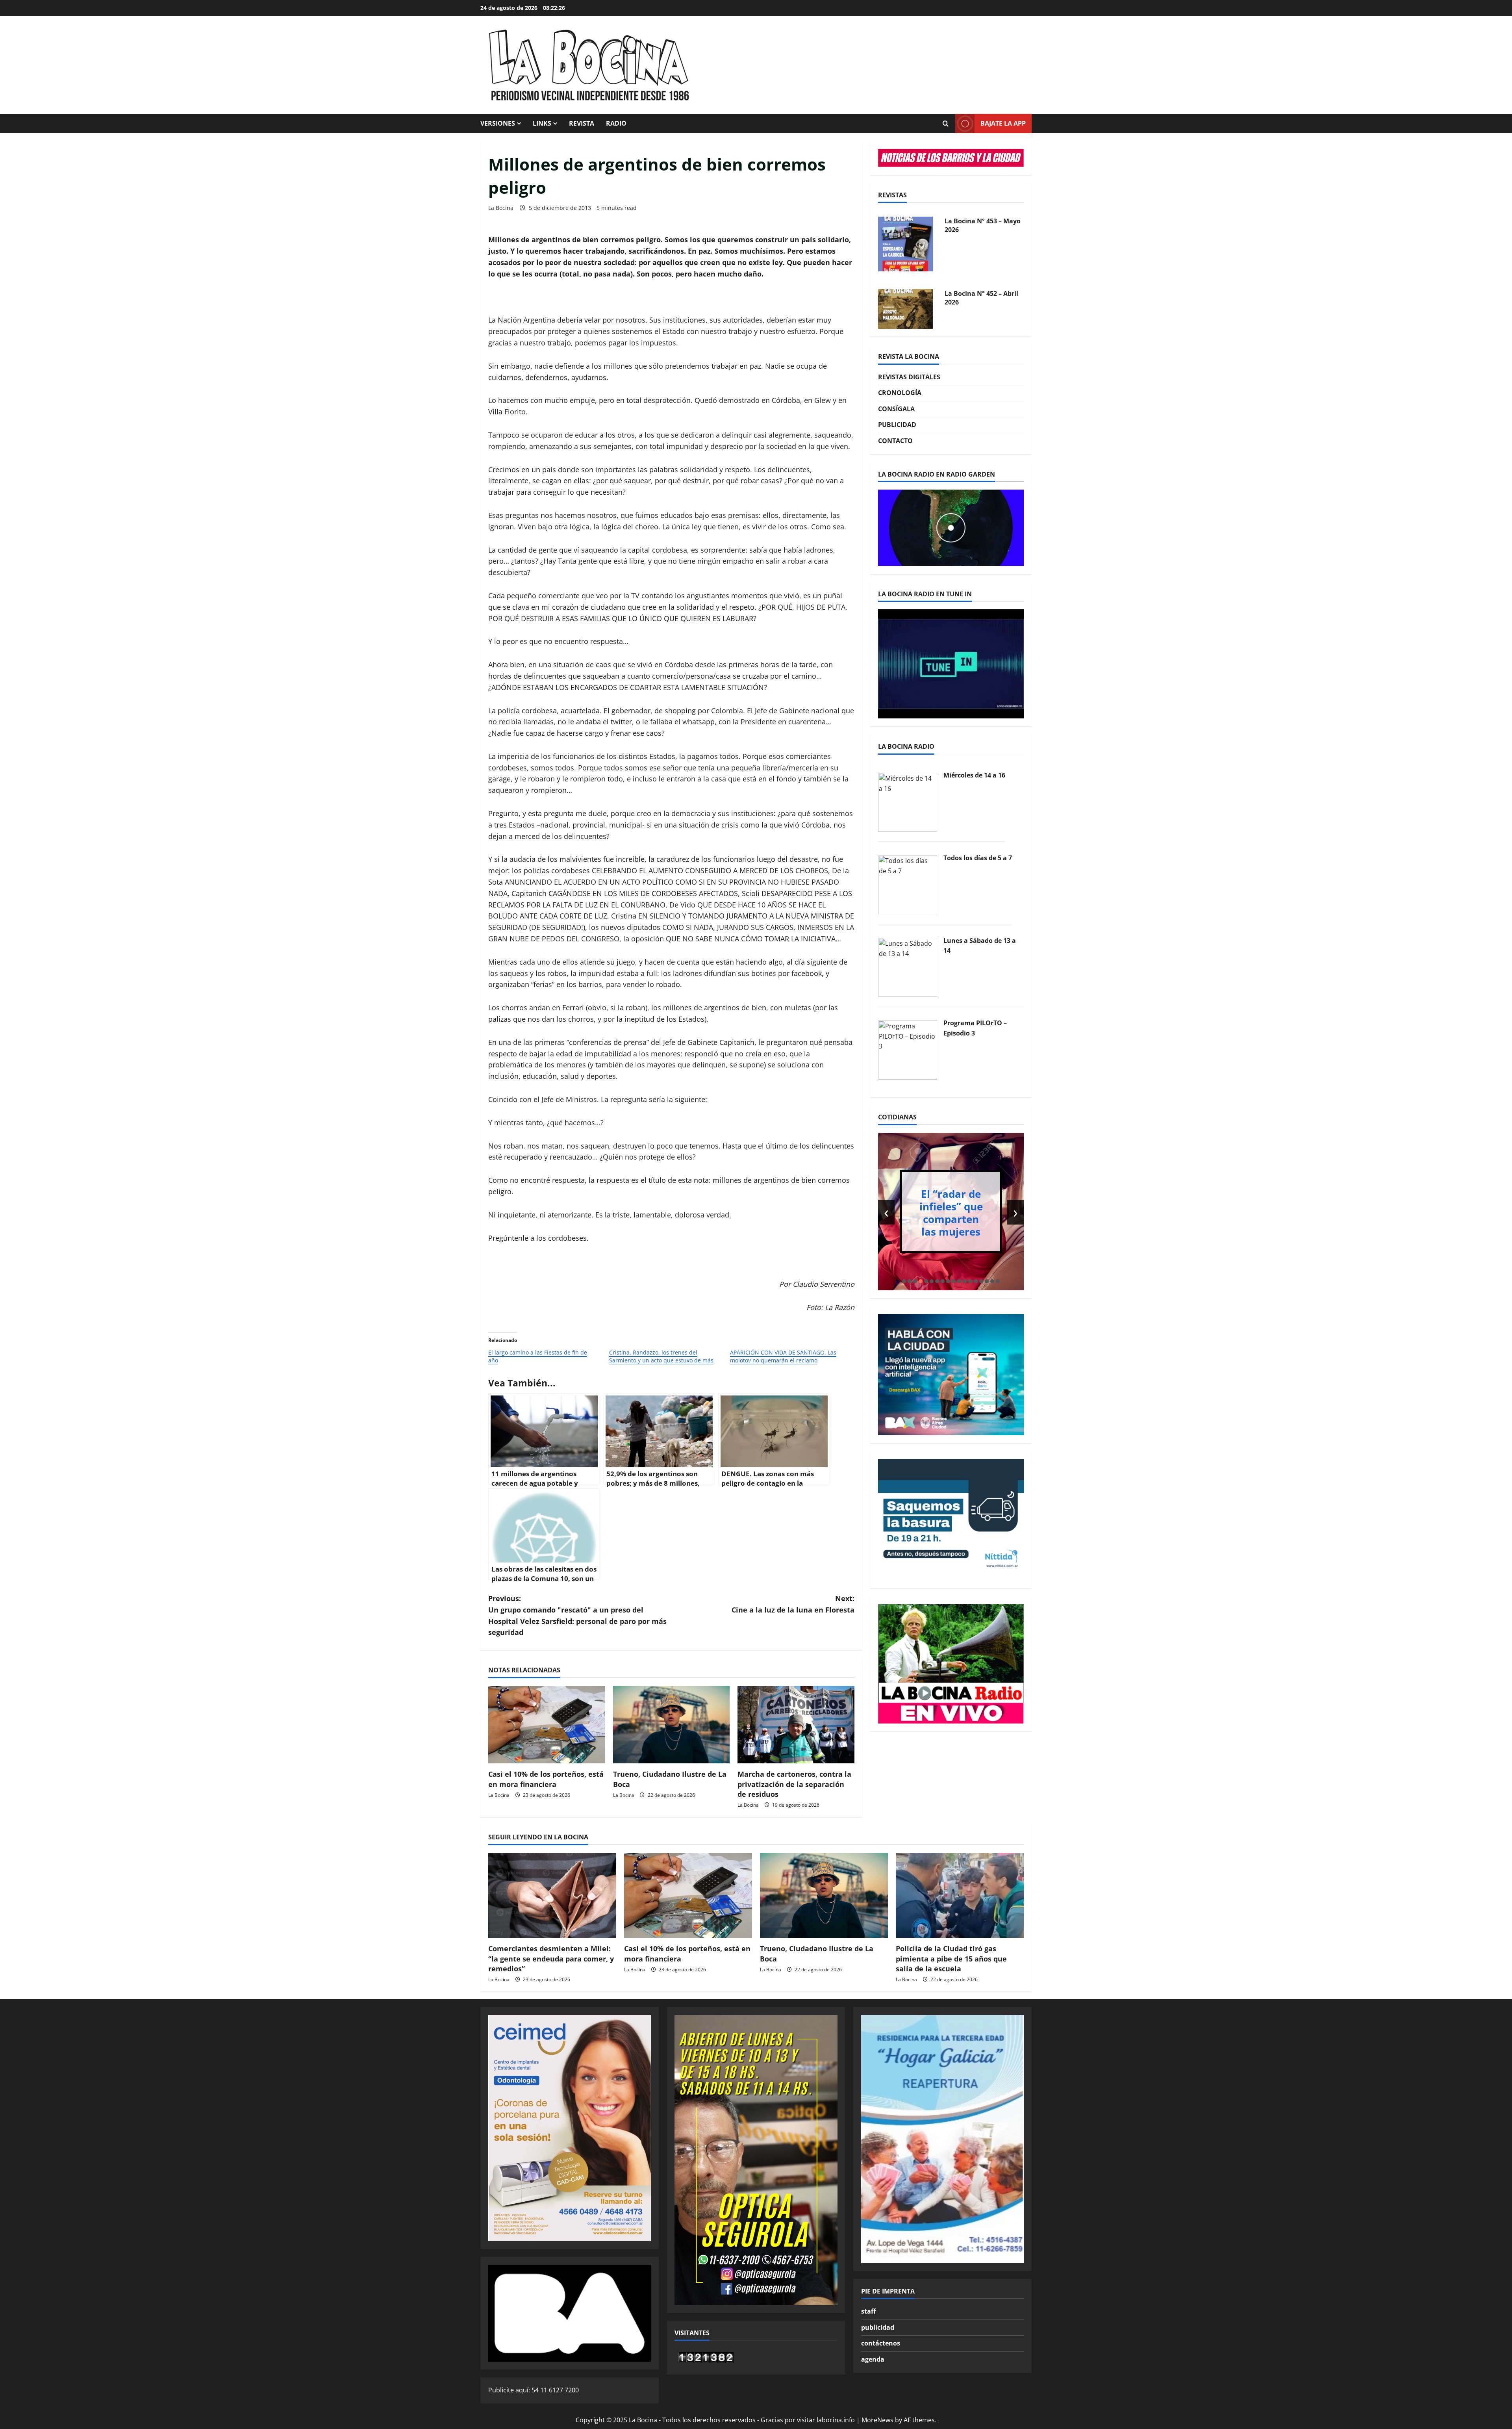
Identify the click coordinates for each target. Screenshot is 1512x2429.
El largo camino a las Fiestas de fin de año (538, 1356)
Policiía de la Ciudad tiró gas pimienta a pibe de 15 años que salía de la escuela (951, 1958)
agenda (873, 2359)
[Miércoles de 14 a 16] (908, 802)
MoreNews (877, 2420)
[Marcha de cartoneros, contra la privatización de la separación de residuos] (796, 1725)
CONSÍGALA (896, 409)
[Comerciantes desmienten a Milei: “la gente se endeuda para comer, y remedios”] (552, 1896)
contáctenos (881, 2343)
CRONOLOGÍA (900, 393)
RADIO (616, 123)
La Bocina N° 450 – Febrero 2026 (973, 298)
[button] (904, 1281)
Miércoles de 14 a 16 (974, 776)
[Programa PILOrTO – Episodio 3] (908, 1049)
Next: (793, 1604)
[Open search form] (945, 124)
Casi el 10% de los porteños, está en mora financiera (546, 1779)
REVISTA (582, 123)
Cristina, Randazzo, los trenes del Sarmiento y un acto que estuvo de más (661, 1356)
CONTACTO (895, 441)
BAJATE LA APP (1003, 123)
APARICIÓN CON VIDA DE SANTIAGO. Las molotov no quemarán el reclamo (783, 1356)
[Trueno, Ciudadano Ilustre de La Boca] (672, 1725)
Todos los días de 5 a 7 (978, 858)
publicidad (878, 2327)
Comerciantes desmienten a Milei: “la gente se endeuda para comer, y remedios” (551, 1958)
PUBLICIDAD (897, 425)
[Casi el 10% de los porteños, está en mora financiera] (547, 1725)
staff (868, 2311)
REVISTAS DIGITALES (909, 377)
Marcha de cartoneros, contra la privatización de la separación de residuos (794, 1784)
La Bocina (501, 208)
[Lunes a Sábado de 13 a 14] (908, 967)
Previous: (577, 1615)
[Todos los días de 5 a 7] (908, 884)
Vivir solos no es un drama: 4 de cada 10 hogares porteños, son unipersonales (951, 1212)
